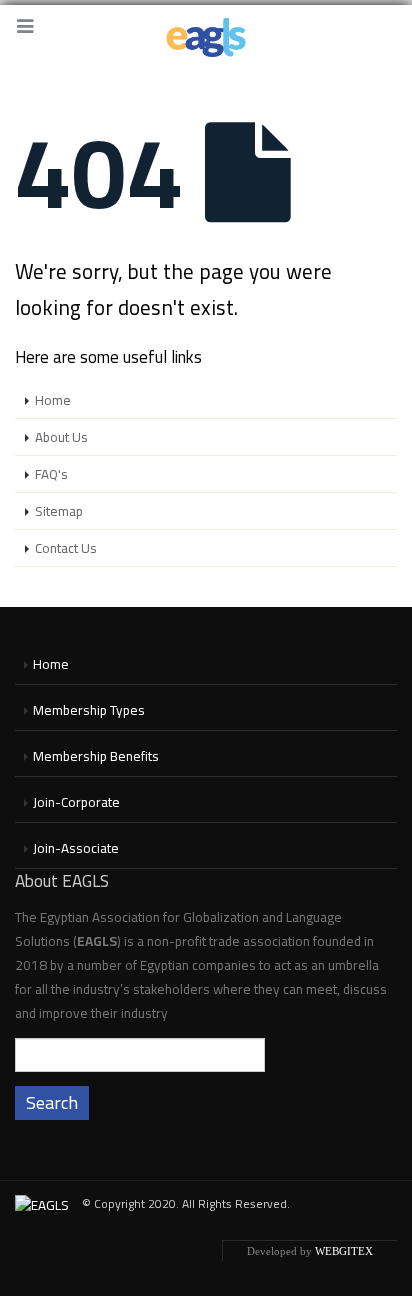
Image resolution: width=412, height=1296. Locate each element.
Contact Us (66, 548)
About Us (61, 437)
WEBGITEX (344, 1251)
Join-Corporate (76, 802)
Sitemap (59, 511)
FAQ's (51, 474)
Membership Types (89, 710)
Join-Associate (76, 848)
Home (53, 400)
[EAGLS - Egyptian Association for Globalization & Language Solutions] (206, 37)
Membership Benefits (96, 756)
